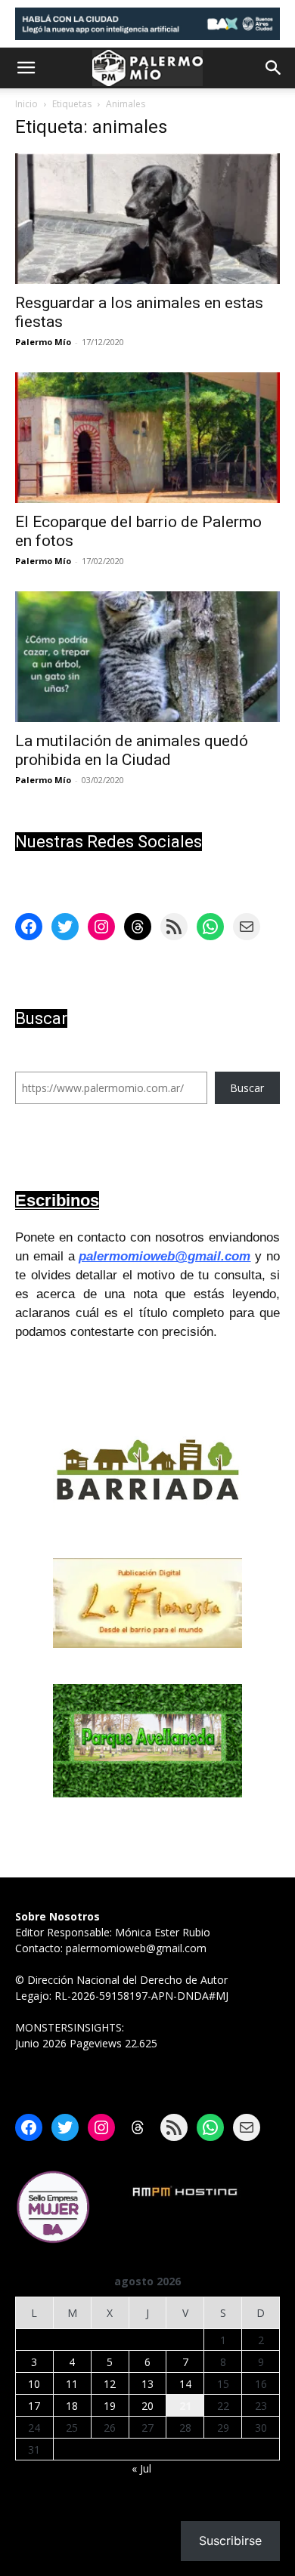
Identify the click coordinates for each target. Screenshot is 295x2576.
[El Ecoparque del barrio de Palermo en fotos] (147, 438)
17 (34, 2406)
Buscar (247, 1088)
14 (185, 2384)
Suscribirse (230, 2541)
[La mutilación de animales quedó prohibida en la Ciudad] (147, 657)
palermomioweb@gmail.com (165, 1256)
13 (147, 2384)
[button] (26, 68)
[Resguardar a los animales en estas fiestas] (147, 219)
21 (185, 2406)
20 (147, 2406)
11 (72, 2384)
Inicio (26, 104)
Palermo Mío (43, 342)
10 (34, 2384)
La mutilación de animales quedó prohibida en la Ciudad (132, 750)
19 (110, 2406)
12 (110, 2384)
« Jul (141, 2468)
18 (72, 2406)
